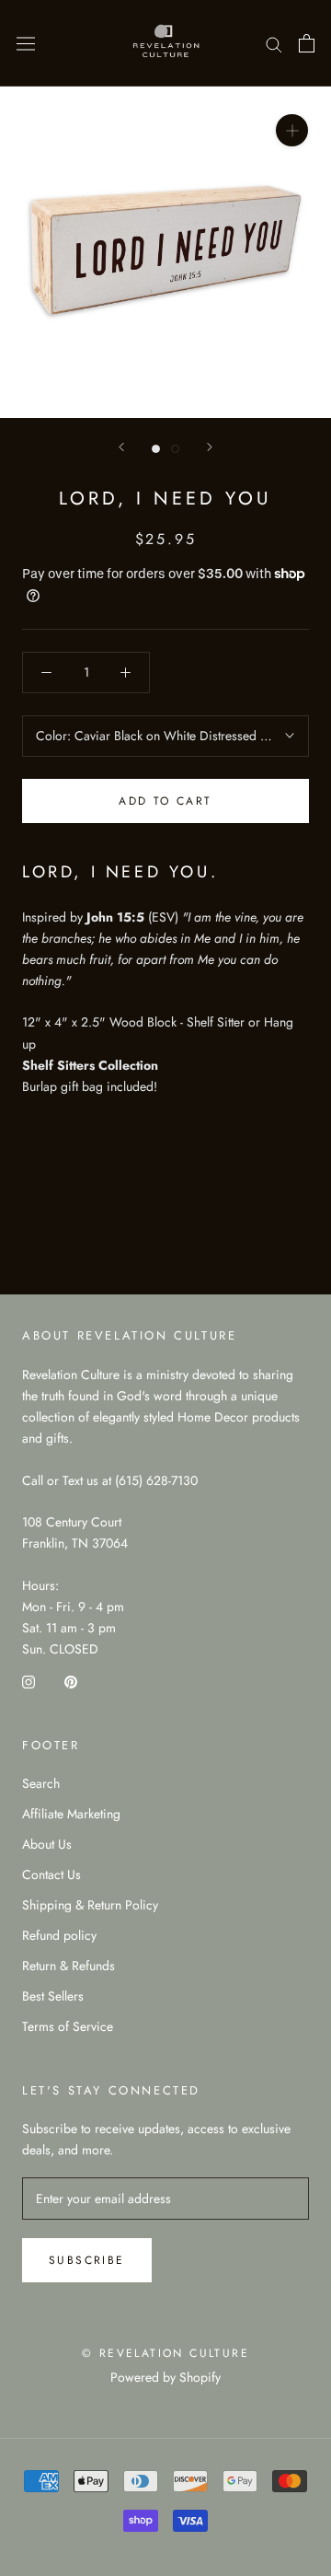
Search (41, 1783)
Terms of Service (68, 2026)
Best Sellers (53, 1996)
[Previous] (121, 447)
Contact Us (51, 1874)
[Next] (210, 447)
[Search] (274, 43)
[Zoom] (292, 130)
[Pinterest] (71, 1681)
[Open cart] (307, 43)
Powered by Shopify (165, 2377)
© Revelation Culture (165, 2353)
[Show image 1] (156, 449)
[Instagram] (29, 1681)
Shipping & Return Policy (90, 1905)
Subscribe (87, 2260)
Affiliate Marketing (71, 1814)
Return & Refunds (68, 1966)
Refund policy (59, 1935)
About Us (47, 1844)
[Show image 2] (175, 449)
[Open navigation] (26, 43)
